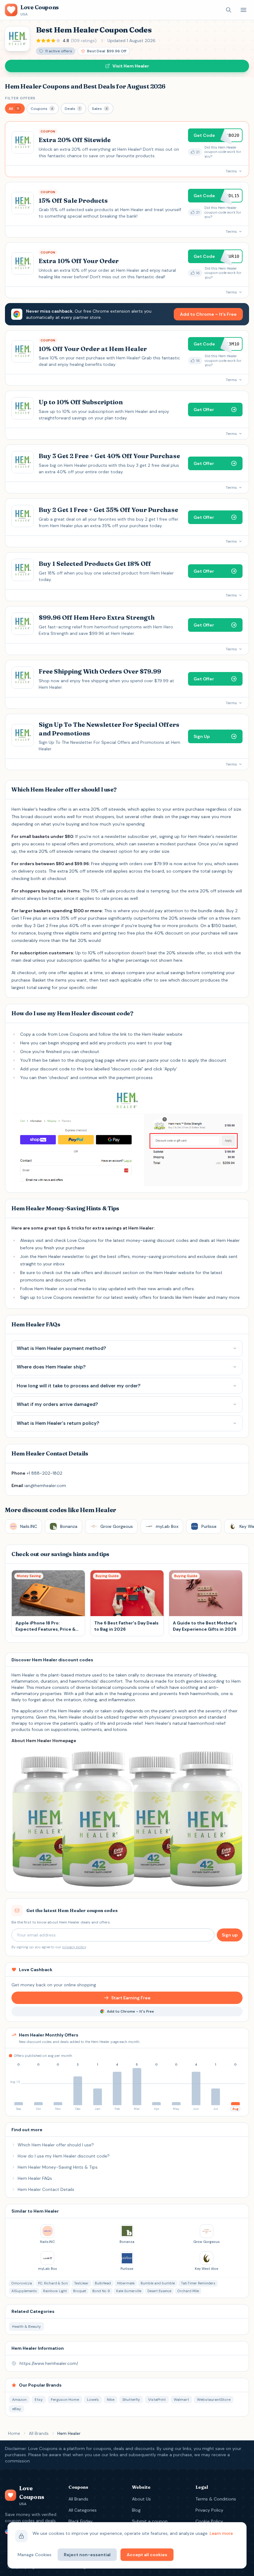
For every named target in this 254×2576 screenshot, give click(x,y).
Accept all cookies (147, 2555)
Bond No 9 (101, 2291)
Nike (111, 2400)
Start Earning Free (131, 1998)
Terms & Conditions (216, 2499)
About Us (141, 2499)
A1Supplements (24, 2291)
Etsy (39, 2400)
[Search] (229, 10)
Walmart (181, 2400)
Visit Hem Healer (131, 66)
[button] (15, 108)
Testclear (81, 2283)
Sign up (230, 1935)
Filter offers (20, 98)
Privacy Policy (209, 2510)
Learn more (221, 2533)
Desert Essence (159, 2291)
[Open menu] (243, 10)
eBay (17, 2409)
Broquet (80, 2291)
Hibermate (126, 2283)
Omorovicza (22, 2283)
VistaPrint (157, 2400)
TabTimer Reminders (198, 2283)
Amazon (19, 2400)
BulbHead (103, 2283)
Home (14, 2433)
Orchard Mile (188, 2291)
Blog (136, 2510)
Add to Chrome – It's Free (208, 314)
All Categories (83, 2510)
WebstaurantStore (214, 2400)
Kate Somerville (129, 2291)
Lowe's (93, 2400)
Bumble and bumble (158, 2283)
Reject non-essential (87, 2555)
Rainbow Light (55, 2291)
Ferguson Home (65, 2400)
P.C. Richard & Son (53, 2283)
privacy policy (74, 1947)
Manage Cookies (35, 2555)
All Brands (39, 2433)
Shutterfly (131, 2400)
